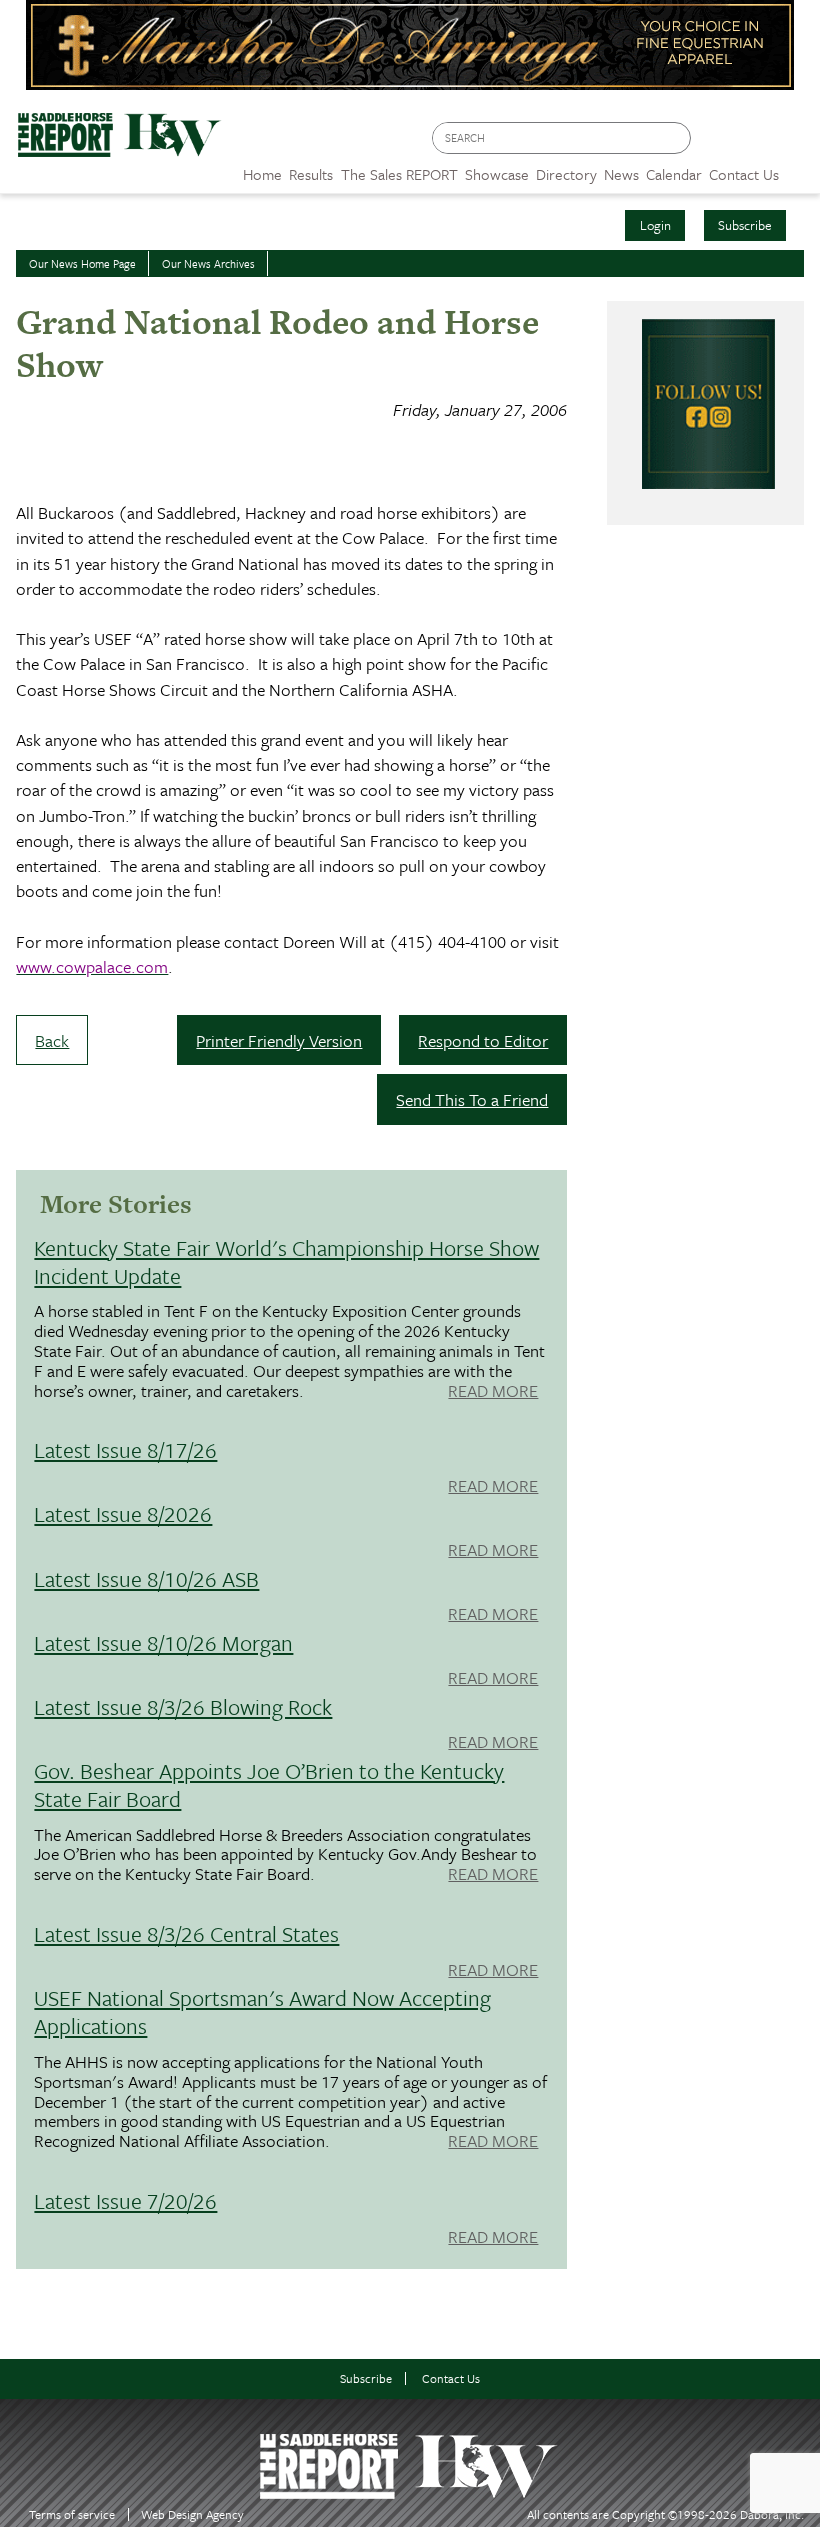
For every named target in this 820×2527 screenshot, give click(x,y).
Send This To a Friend (472, 1099)
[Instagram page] (792, 143)
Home (262, 174)
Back (52, 1040)
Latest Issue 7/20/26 (125, 2200)
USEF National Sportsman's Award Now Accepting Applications (262, 2011)
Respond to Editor (483, 1040)
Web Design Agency (192, 2514)
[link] (262, 169)
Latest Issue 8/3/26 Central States (186, 1933)
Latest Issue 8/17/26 (125, 1449)
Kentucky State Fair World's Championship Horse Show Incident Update (286, 1261)
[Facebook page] (716, 143)
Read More (493, 1392)
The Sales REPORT (399, 174)
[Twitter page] (754, 143)
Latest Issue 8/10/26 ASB (146, 1578)
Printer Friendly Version (279, 1040)
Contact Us (451, 2378)
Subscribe (745, 225)
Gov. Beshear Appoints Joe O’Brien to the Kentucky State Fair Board (269, 1784)
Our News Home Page (82, 263)
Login (655, 225)
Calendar (674, 174)
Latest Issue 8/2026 (123, 1513)
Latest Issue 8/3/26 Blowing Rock (183, 1706)
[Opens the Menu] (799, 167)
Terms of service (72, 2514)
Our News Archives (208, 263)
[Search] (677, 138)
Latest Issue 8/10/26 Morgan (163, 1642)
